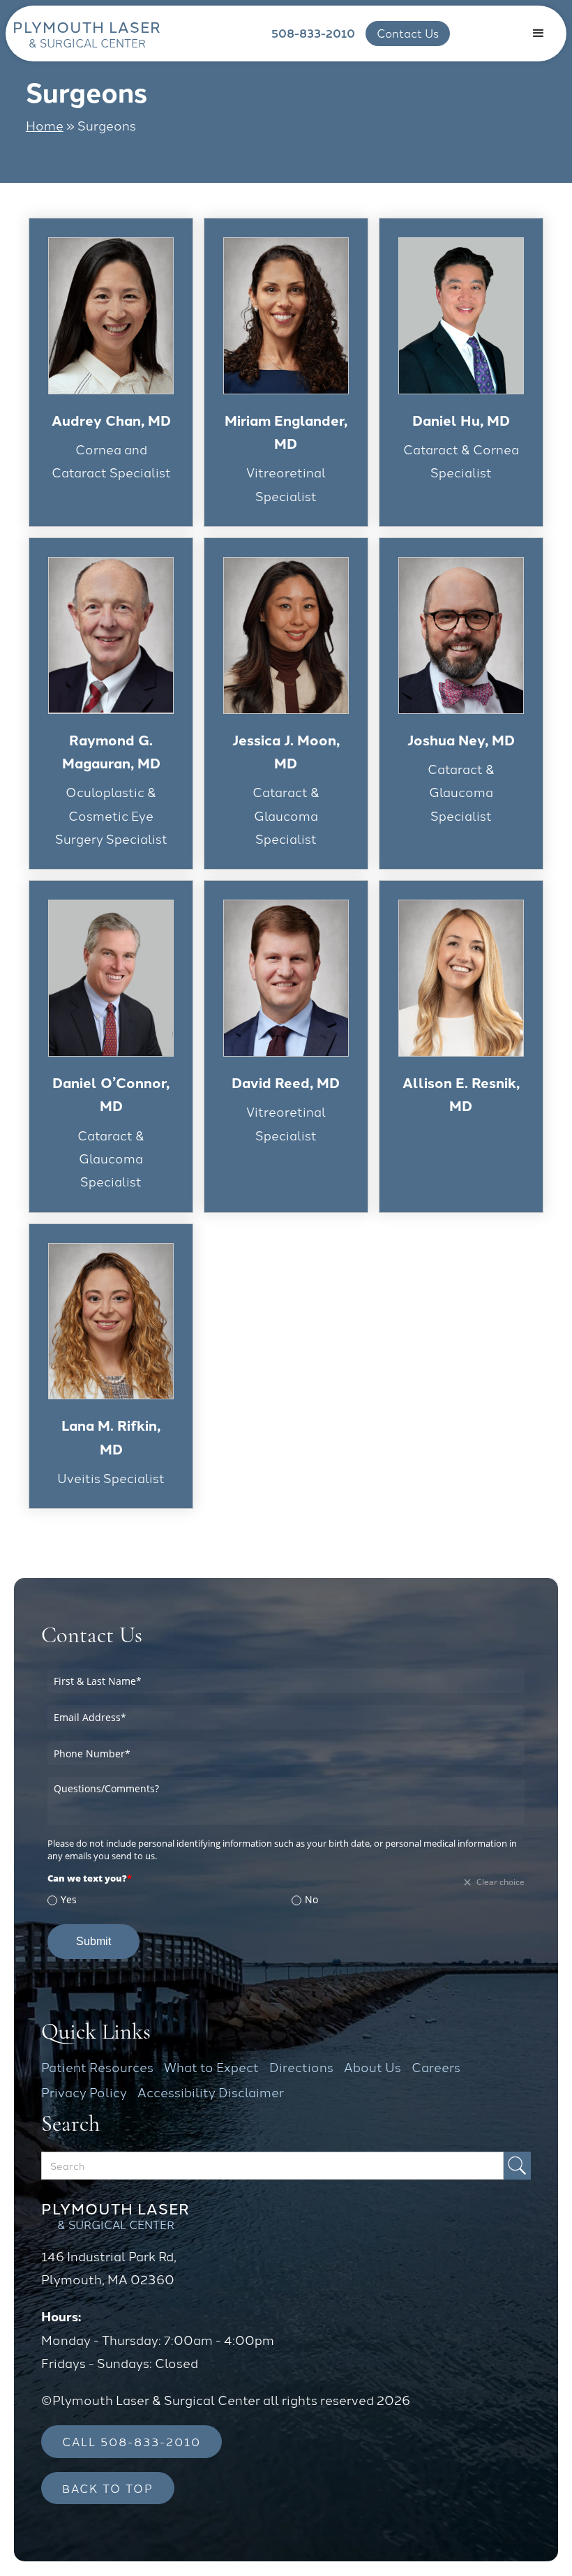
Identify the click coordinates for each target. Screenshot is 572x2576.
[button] (539, 33)
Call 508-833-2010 (131, 2441)
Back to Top (108, 2488)
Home (45, 125)
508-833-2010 (313, 33)
